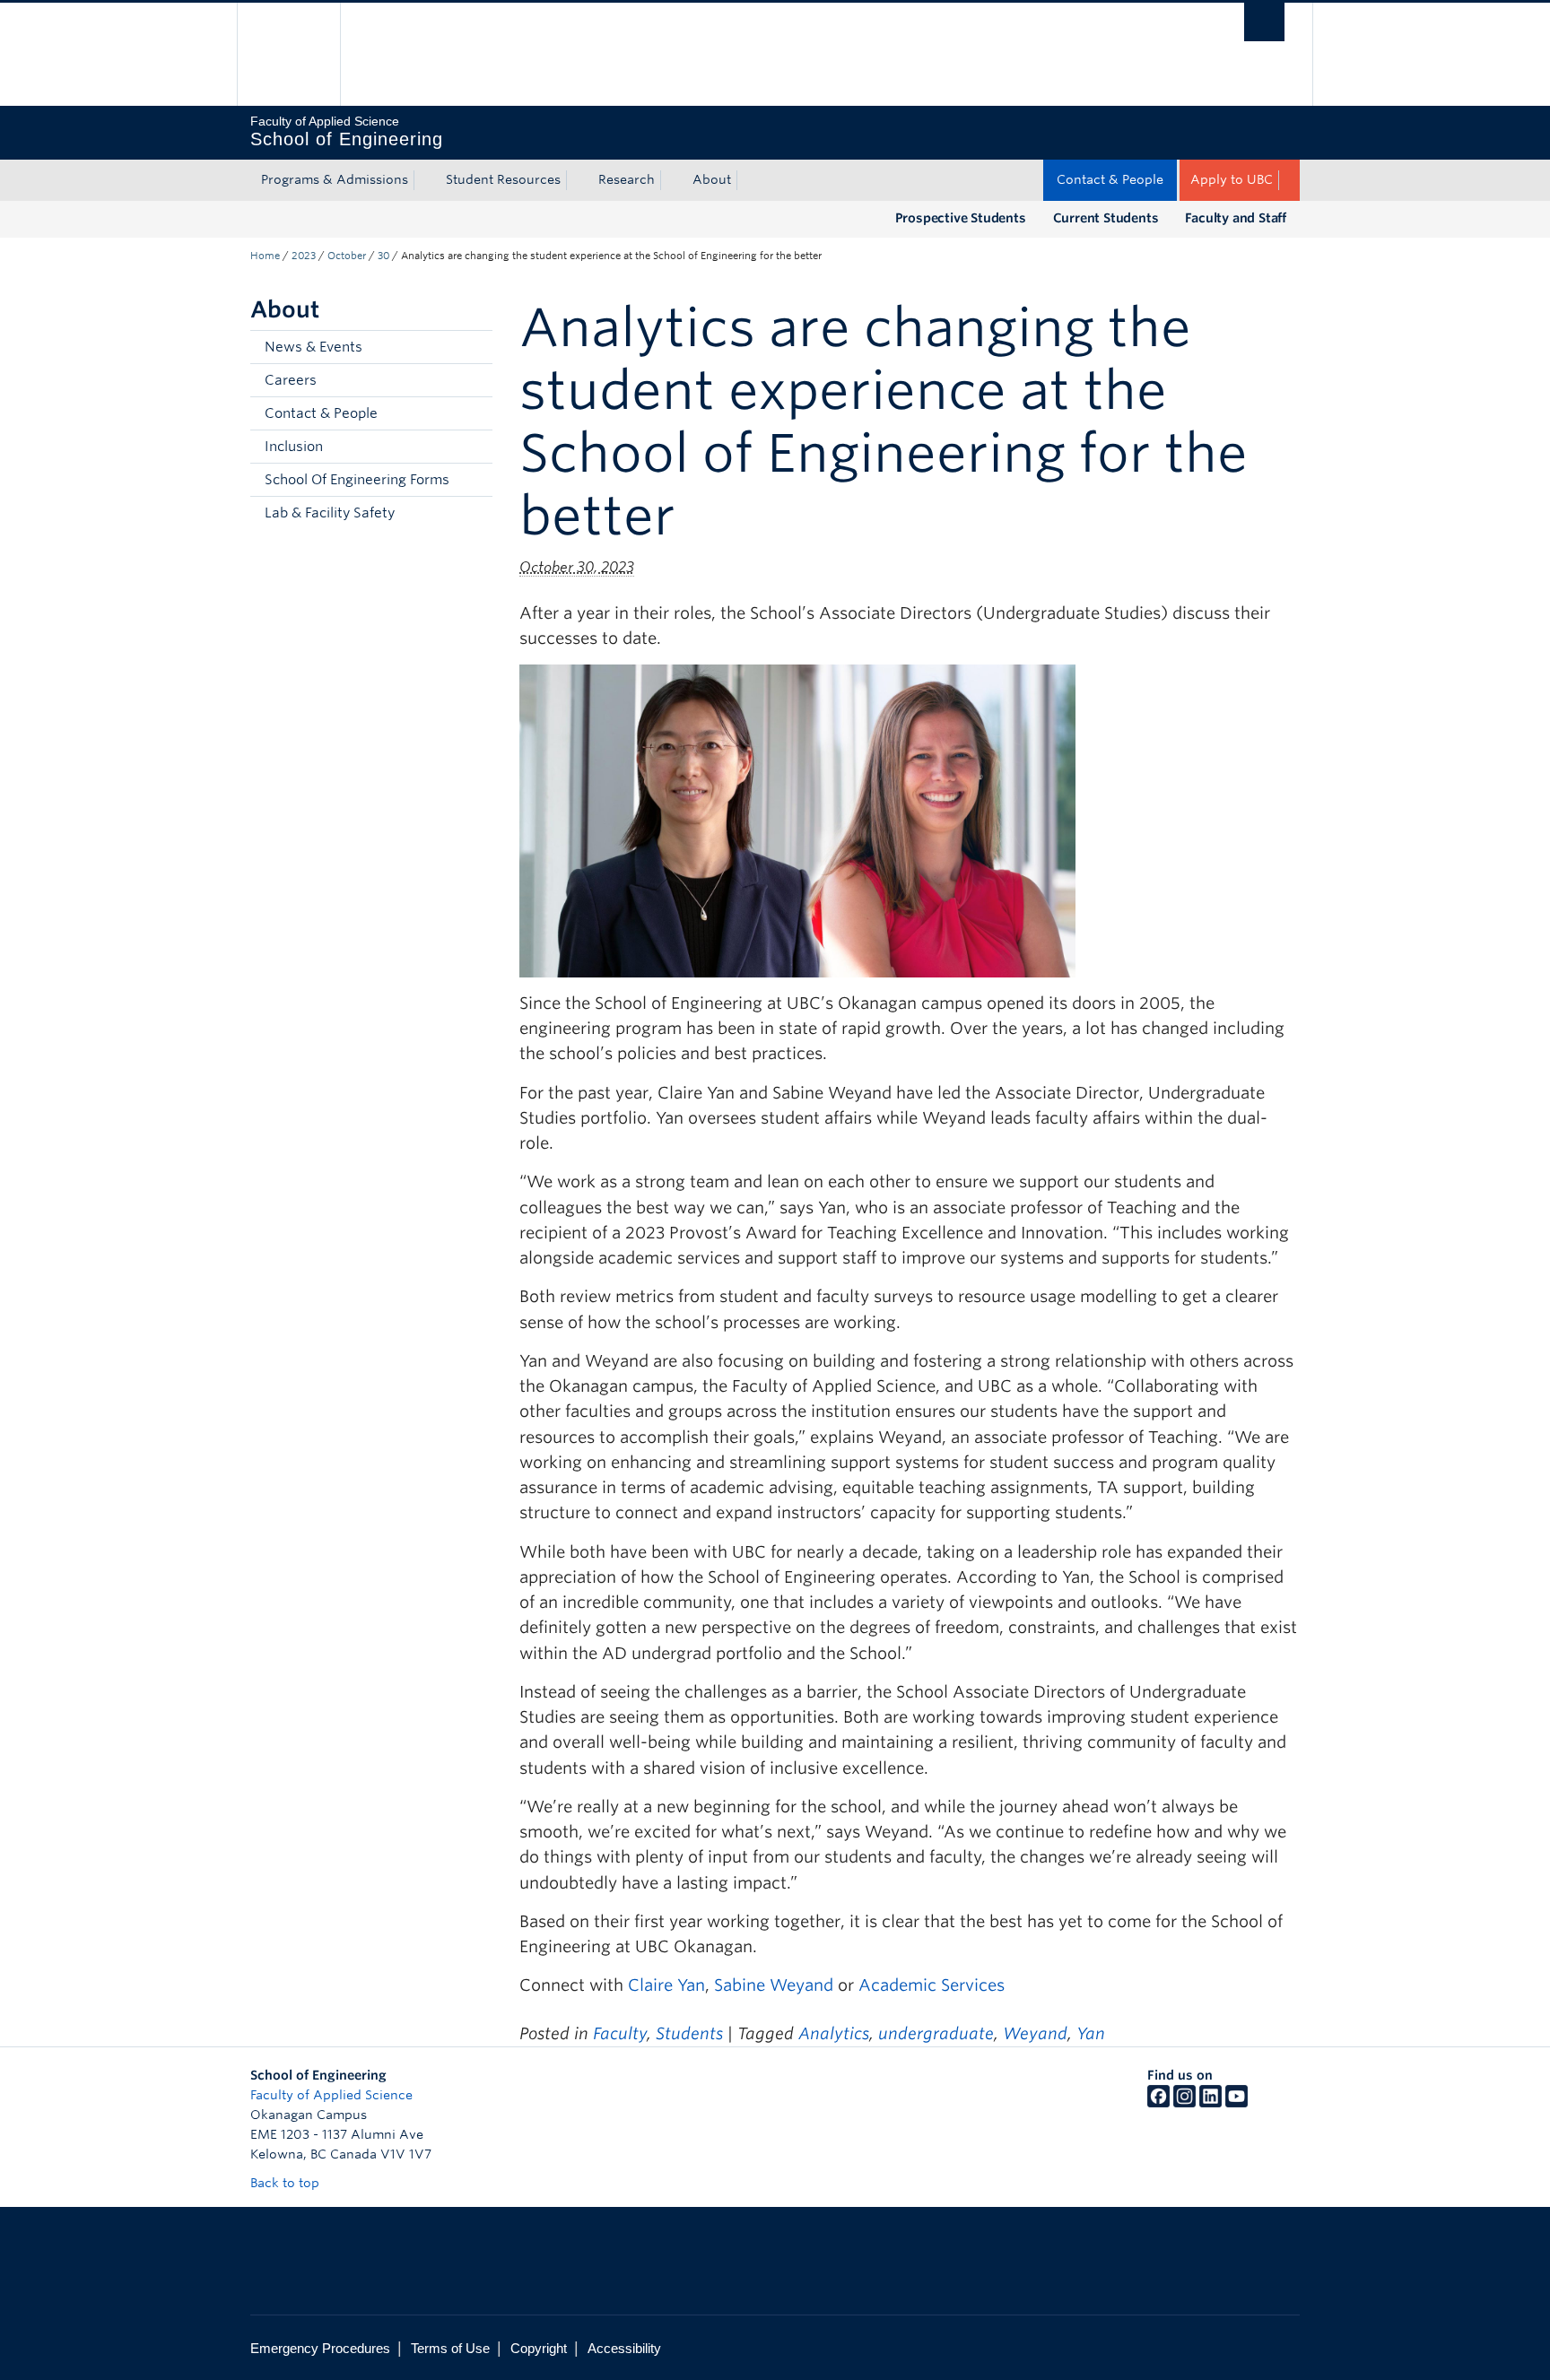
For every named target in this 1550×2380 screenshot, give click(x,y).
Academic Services (932, 1985)
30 (383, 256)
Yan (1091, 2033)
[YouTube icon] (1237, 2103)
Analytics (834, 2033)
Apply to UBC (1232, 179)
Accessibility (624, 2348)
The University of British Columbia (288, 54)
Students (689, 2033)
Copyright (539, 2348)
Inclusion (294, 447)
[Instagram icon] (1184, 2103)
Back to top (287, 2183)
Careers (291, 380)
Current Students (1106, 218)
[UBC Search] (1264, 22)
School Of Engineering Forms (357, 480)
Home (265, 256)
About (712, 179)
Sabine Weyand (774, 1985)
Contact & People (1110, 179)
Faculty (620, 2033)
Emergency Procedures (320, 2348)
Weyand (1035, 2033)
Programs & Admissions (335, 179)
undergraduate (936, 2033)
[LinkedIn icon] (1210, 2103)
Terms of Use (450, 2348)
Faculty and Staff (1236, 218)
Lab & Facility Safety (330, 513)
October (347, 256)
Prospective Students (961, 218)
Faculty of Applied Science (331, 2095)
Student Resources (503, 179)
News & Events (313, 347)
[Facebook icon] (1158, 2103)
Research (627, 179)
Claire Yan (666, 1985)
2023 (304, 256)
